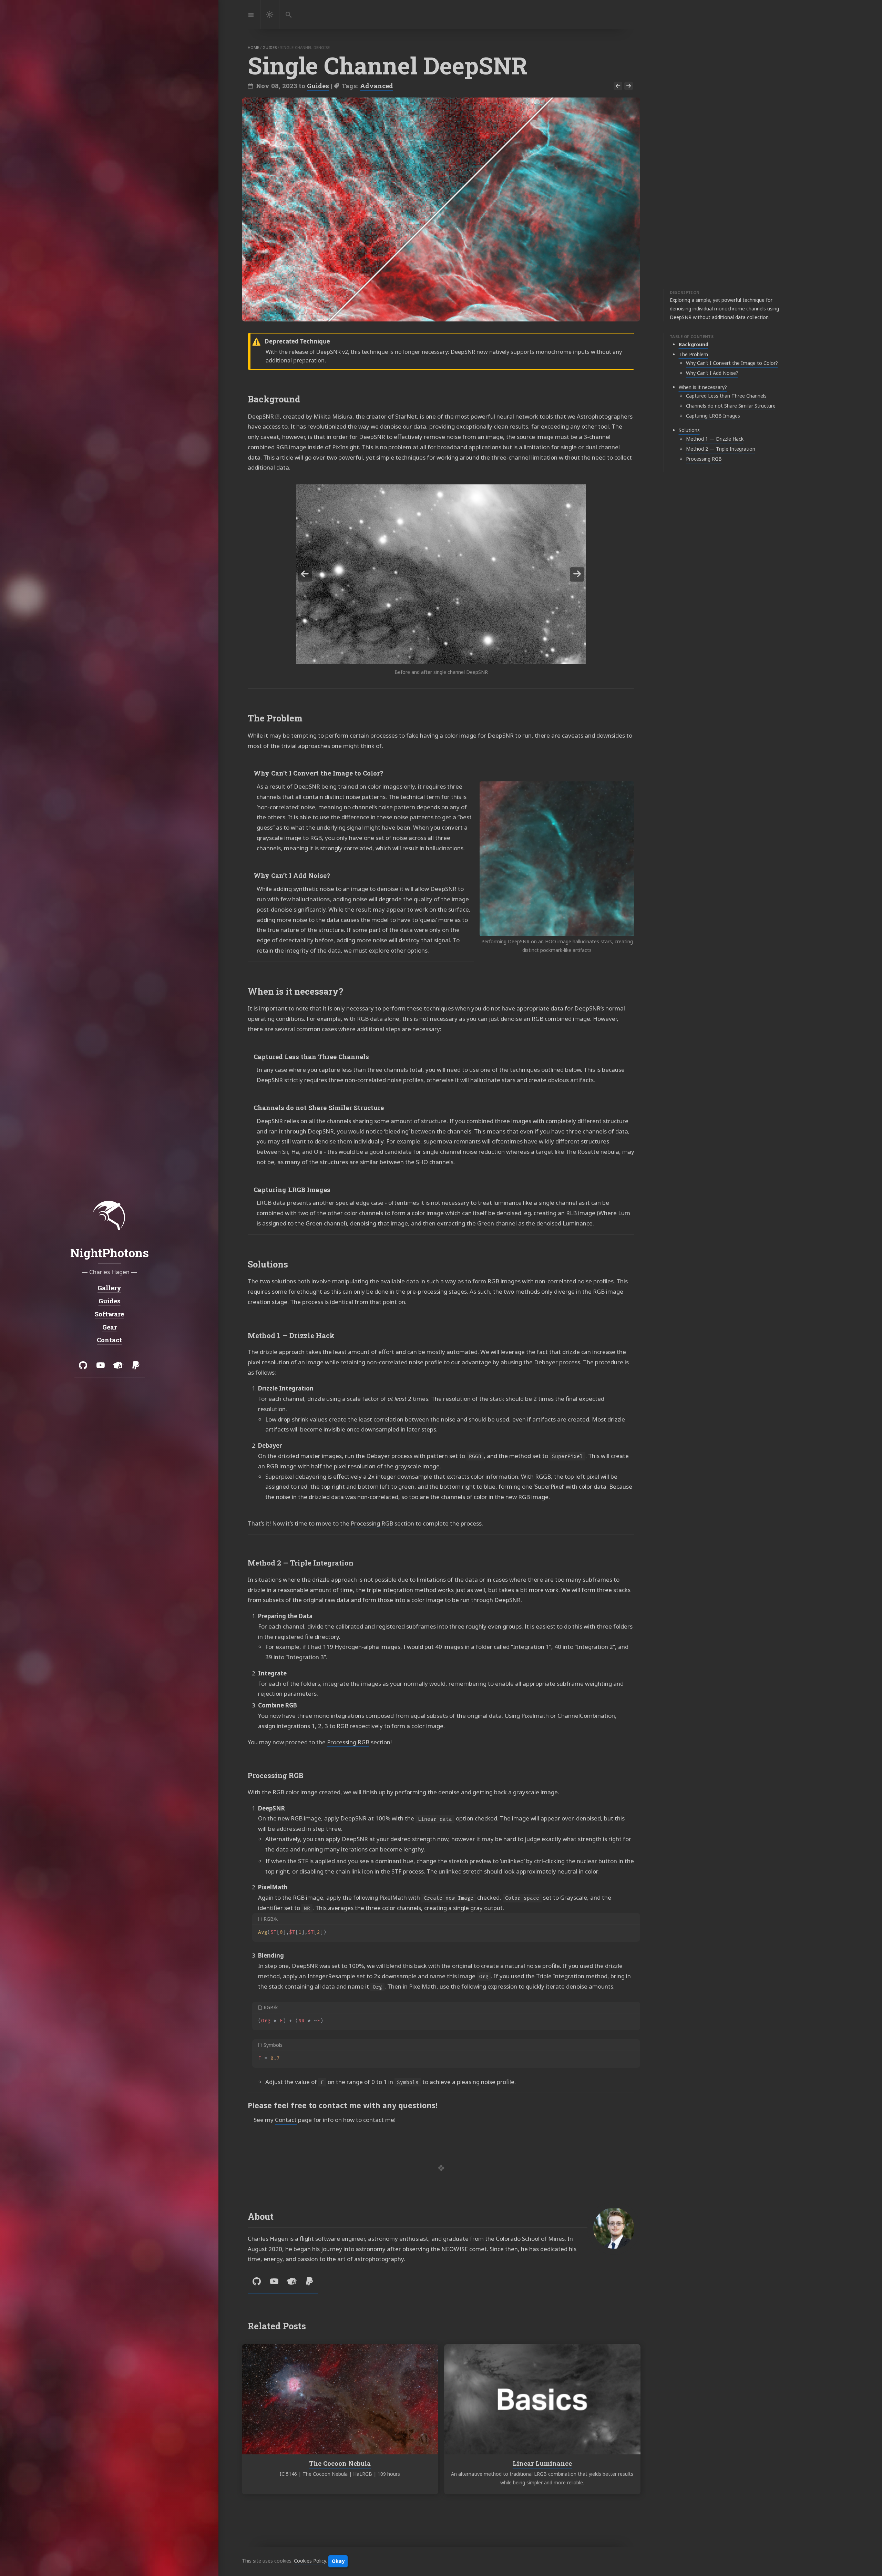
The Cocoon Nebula (340, 2463)
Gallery (109, 1288)
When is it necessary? (703, 387)
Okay (338, 2561)
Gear (109, 1327)
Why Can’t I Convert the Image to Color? (732, 363)
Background (694, 344)
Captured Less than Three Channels (726, 396)
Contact (286, 2120)
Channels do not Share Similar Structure (731, 406)
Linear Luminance (542, 2463)
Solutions (689, 430)
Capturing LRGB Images (713, 416)
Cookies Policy (310, 2561)
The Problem (693, 354)
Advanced (377, 86)
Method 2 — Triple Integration (721, 449)
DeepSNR (261, 416)
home (253, 47)
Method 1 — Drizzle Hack (715, 439)
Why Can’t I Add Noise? (712, 373)
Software (109, 1314)
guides (270, 47)
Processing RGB (704, 459)
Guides (318, 86)
